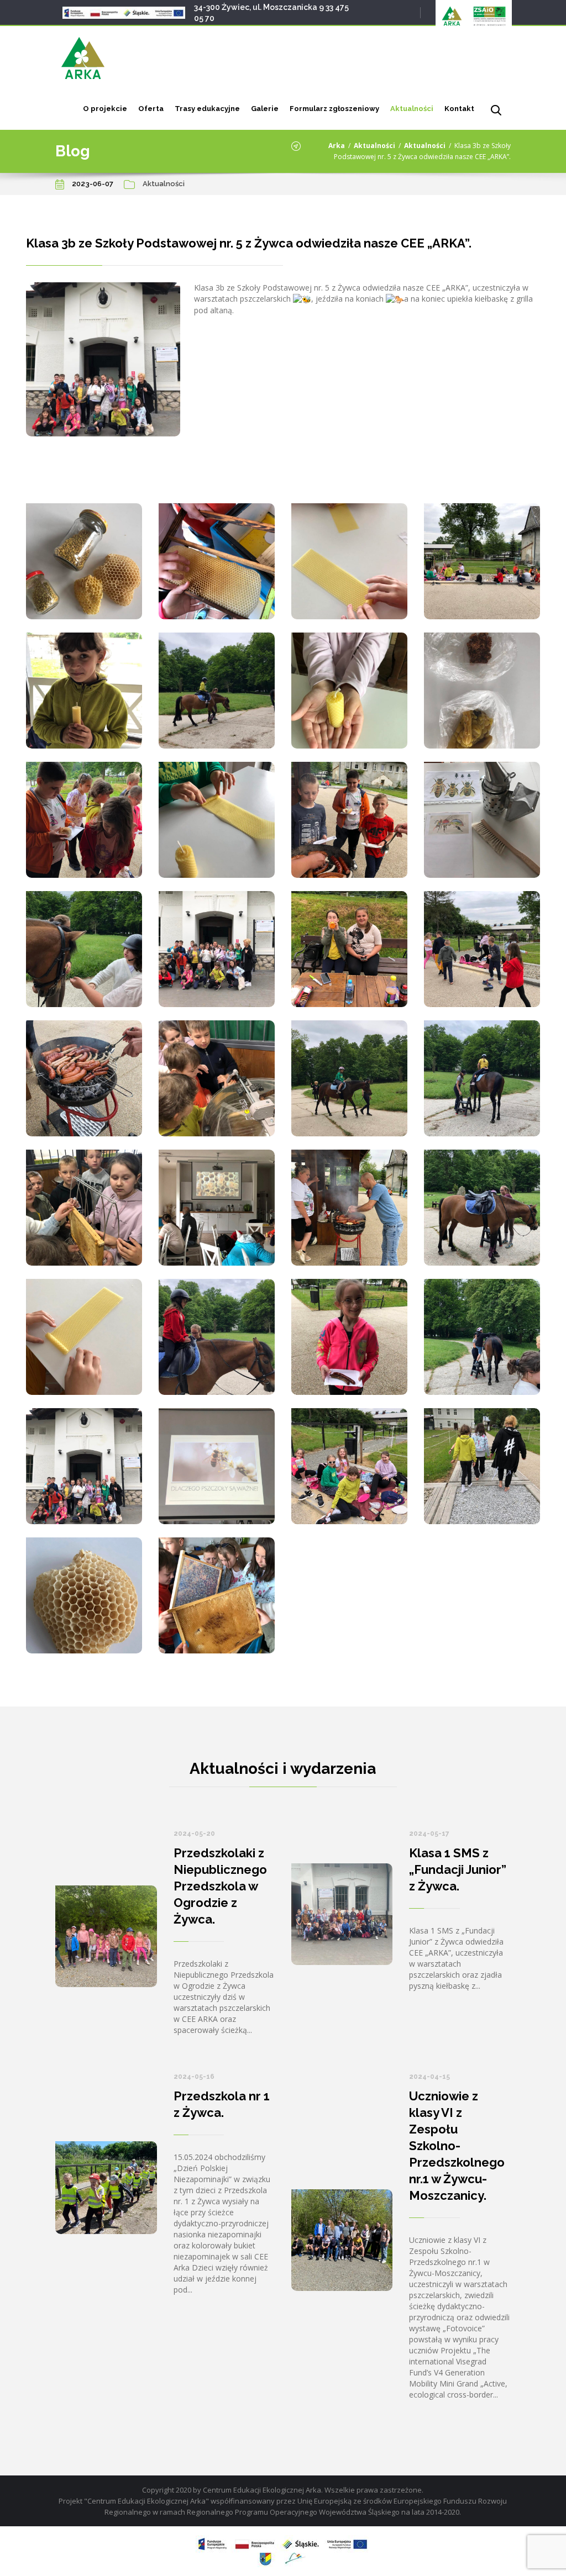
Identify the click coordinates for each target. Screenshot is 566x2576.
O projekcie (105, 109)
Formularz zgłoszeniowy (334, 109)
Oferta (151, 109)
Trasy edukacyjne (207, 109)
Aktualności (412, 109)
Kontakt (459, 109)
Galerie (265, 109)
